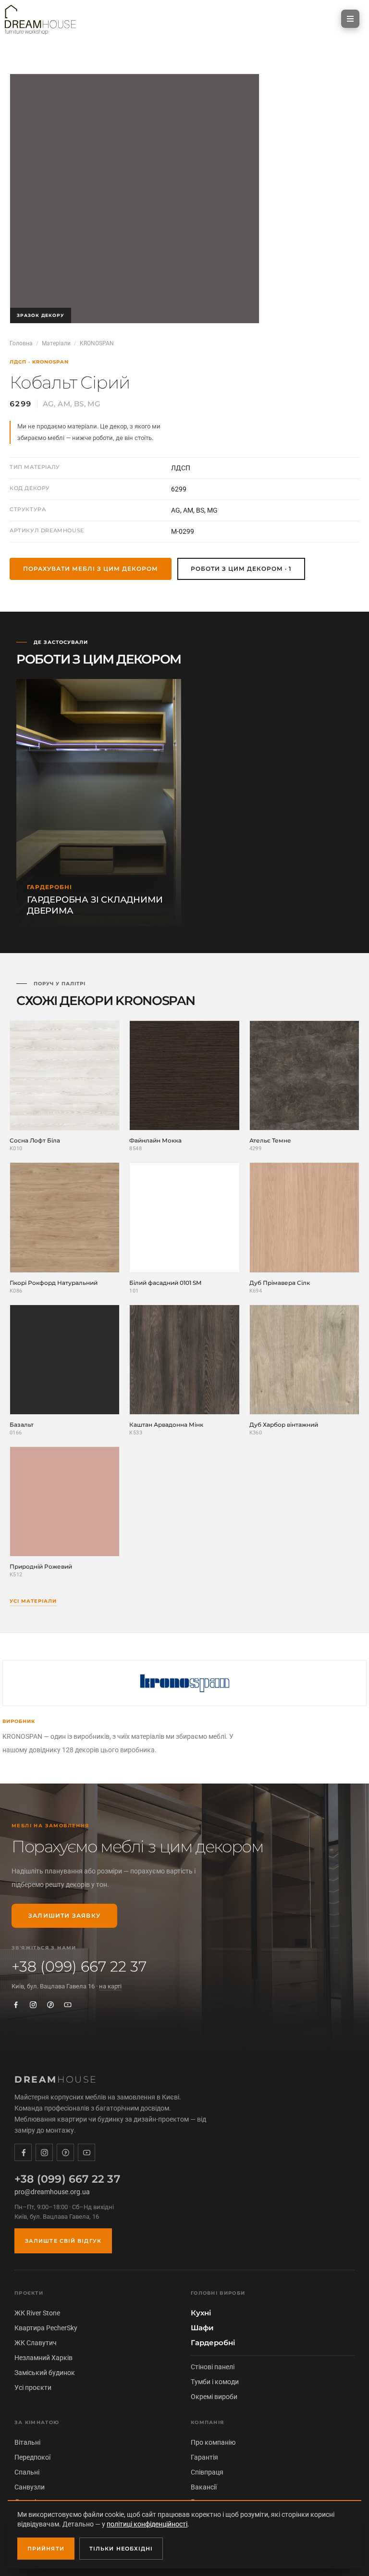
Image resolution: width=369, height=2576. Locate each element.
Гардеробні (213, 2343)
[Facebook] (16, 2005)
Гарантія (204, 2457)
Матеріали (56, 343)
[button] (350, 19)
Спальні (27, 2472)
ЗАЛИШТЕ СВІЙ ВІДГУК (63, 2241)
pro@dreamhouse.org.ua (52, 2192)
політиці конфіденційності (147, 2524)
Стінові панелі (213, 2367)
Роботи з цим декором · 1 (241, 569)
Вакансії (204, 2487)
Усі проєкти (33, 2388)
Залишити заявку (64, 1916)
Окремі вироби (214, 2397)
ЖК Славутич (36, 2343)
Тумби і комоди (215, 2382)
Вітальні (27, 2442)
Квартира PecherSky (46, 2328)
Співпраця (207, 2472)
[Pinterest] (50, 2005)
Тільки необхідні (121, 2549)
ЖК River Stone (37, 2313)
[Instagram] (33, 2005)
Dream (56, 2080)
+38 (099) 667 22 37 (79, 1967)
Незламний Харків (43, 2358)
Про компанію (213, 2442)
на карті (110, 1986)
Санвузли (30, 2487)
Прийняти (46, 2549)
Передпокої (32, 2457)
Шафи (202, 2328)
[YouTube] (68, 2005)
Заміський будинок (45, 2373)
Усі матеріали (33, 1601)
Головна (21, 343)
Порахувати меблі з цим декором (91, 569)
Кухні (201, 2313)
